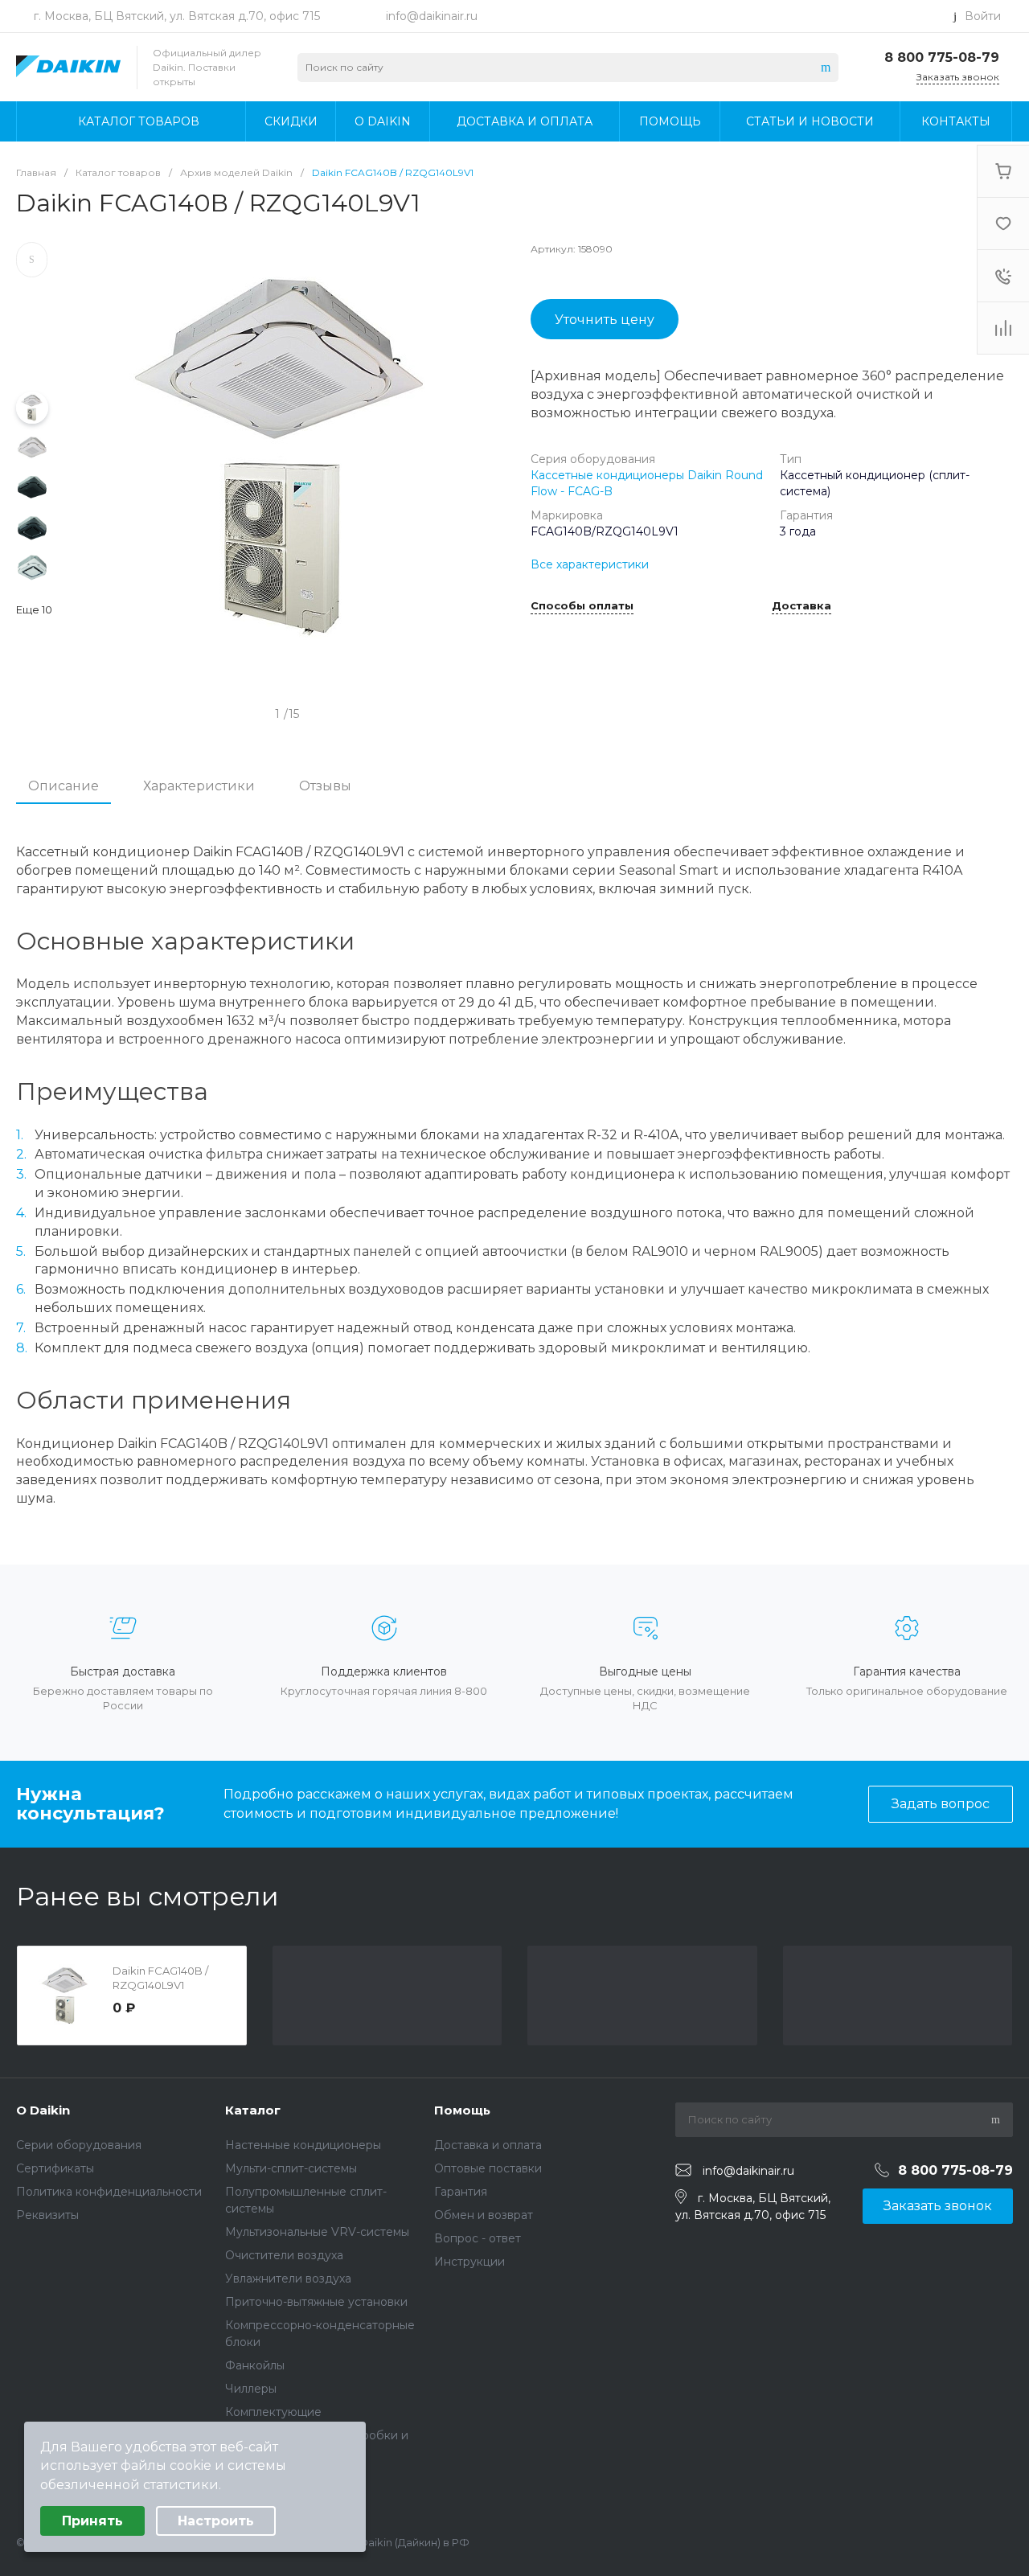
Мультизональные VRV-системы (317, 2232)
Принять (92, 2521)
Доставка (801, 606)
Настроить (216, 2521)
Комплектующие (273, 2412)
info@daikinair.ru (432, 16)
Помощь (462, 2110)
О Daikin (43, 2110)
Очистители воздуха (284, 2255)
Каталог (253, 2110)
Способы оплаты (582, 606)
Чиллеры (251, 2389)
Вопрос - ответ (478, 2238)
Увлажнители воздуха (288, 2279)
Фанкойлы (255, 2365)
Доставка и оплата (488, 2145)
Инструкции (469, 2262)
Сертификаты (55, 2168)
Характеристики (199, 786)
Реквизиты (47, 2215)
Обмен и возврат (484, 2215)
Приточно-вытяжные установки (316, 2302)
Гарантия (461, 2192)
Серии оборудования (79, 2145)
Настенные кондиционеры (303, 2145)
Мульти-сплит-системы (291, 2168)
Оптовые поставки (488, 2168)
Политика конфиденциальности (109, 2192)
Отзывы (325, 786)
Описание (64, 786)
